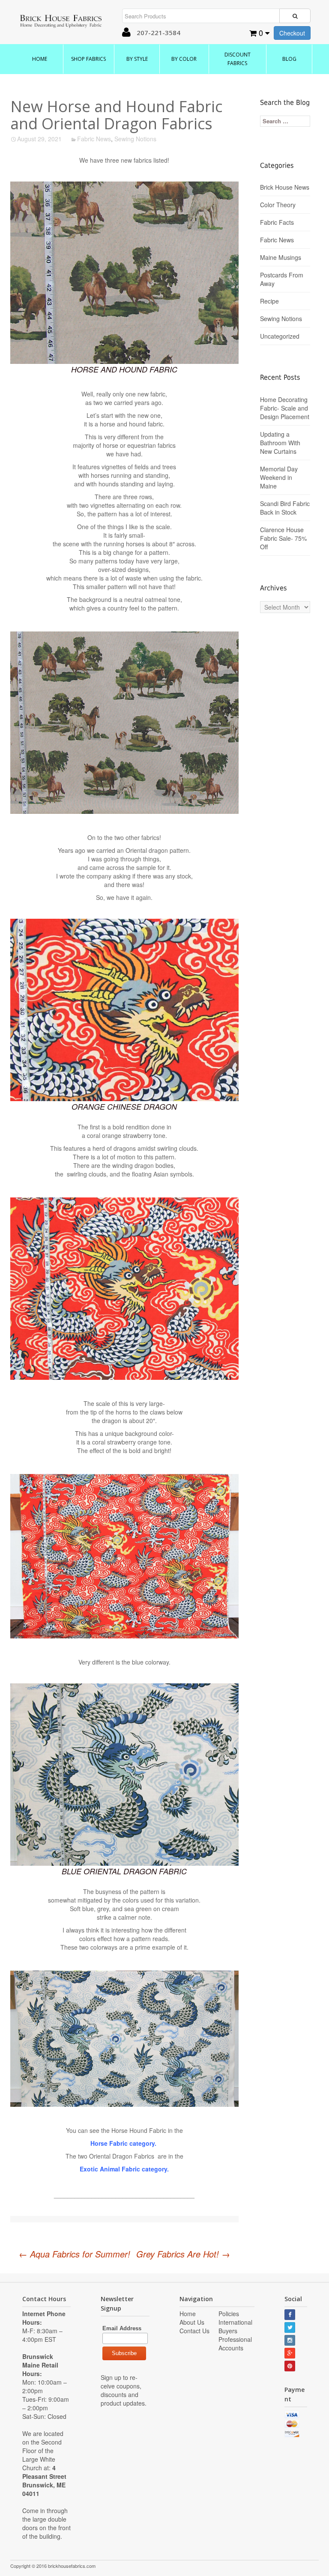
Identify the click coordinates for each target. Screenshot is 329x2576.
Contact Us (194, 2331)
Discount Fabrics (238, 59)
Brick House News (285, 187)
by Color (184, 59)
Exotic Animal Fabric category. (124, 2169)
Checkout (292, 33)
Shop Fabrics (88, 59)
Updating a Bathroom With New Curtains (280, 443)
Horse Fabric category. (124, 2143)
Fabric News (94, 139)
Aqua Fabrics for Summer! (75, 2254)
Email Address (122, 2328)
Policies (229, 2314)
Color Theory (278, 205)
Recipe (269, 301)
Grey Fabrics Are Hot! (183, 2254)
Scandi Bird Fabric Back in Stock (285, 508)
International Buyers (235, 2326)
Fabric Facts (277, 222)
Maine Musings (281, 257)
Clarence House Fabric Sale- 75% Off (283, 538)
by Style (137, 59)
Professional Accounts (235, 2344)
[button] (126, 33)
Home (40, 59)
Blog (289, 59)
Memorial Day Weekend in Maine (279, 477)
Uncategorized (280, 336)
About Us (192, 2322)
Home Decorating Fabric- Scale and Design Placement (285, 408)
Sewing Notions (135, 139)
